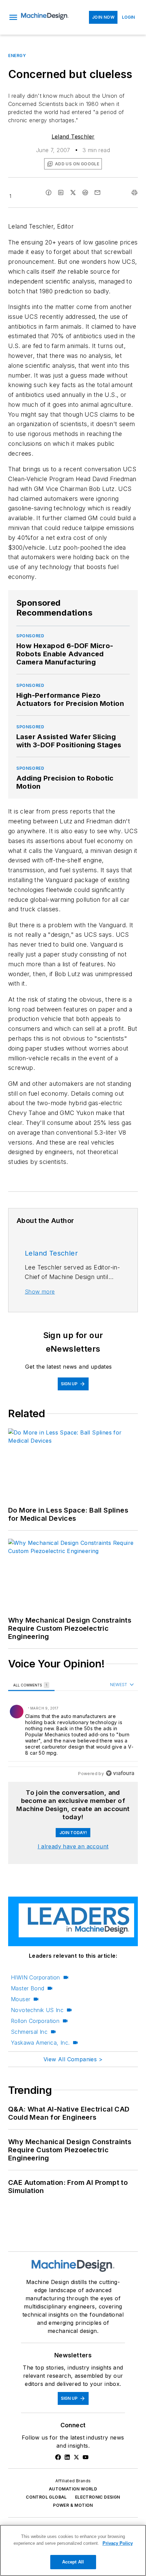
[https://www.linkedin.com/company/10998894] (67, 2457)
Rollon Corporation (35, 2021)
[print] (134, 193)
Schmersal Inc (29, 2032)
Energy (17, 56)
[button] (13, 17)
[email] (97, 193)
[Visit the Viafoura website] (120, 1773)
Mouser (21, 1999)
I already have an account (73, 1846)
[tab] (31, 1685)
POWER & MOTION (73, 2505)
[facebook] (49, 193)
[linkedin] (61, 193)
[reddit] (85, 193)
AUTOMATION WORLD (73, 2489)
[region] (73, 1730)
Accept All (73, 2562)
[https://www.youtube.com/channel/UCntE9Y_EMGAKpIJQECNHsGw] (86, 2457)
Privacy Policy (118, 2543)
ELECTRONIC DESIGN (98, 2497)
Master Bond (28, 1988)
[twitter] (73, 193)
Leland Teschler (73, 136)
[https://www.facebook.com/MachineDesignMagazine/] (58, 2457)
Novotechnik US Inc (37, 2010)
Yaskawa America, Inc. (40, 2043)
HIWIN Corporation (35, 1977)
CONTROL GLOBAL (46, 2497)
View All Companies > (73, 2059)
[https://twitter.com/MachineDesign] (76, 2457)
